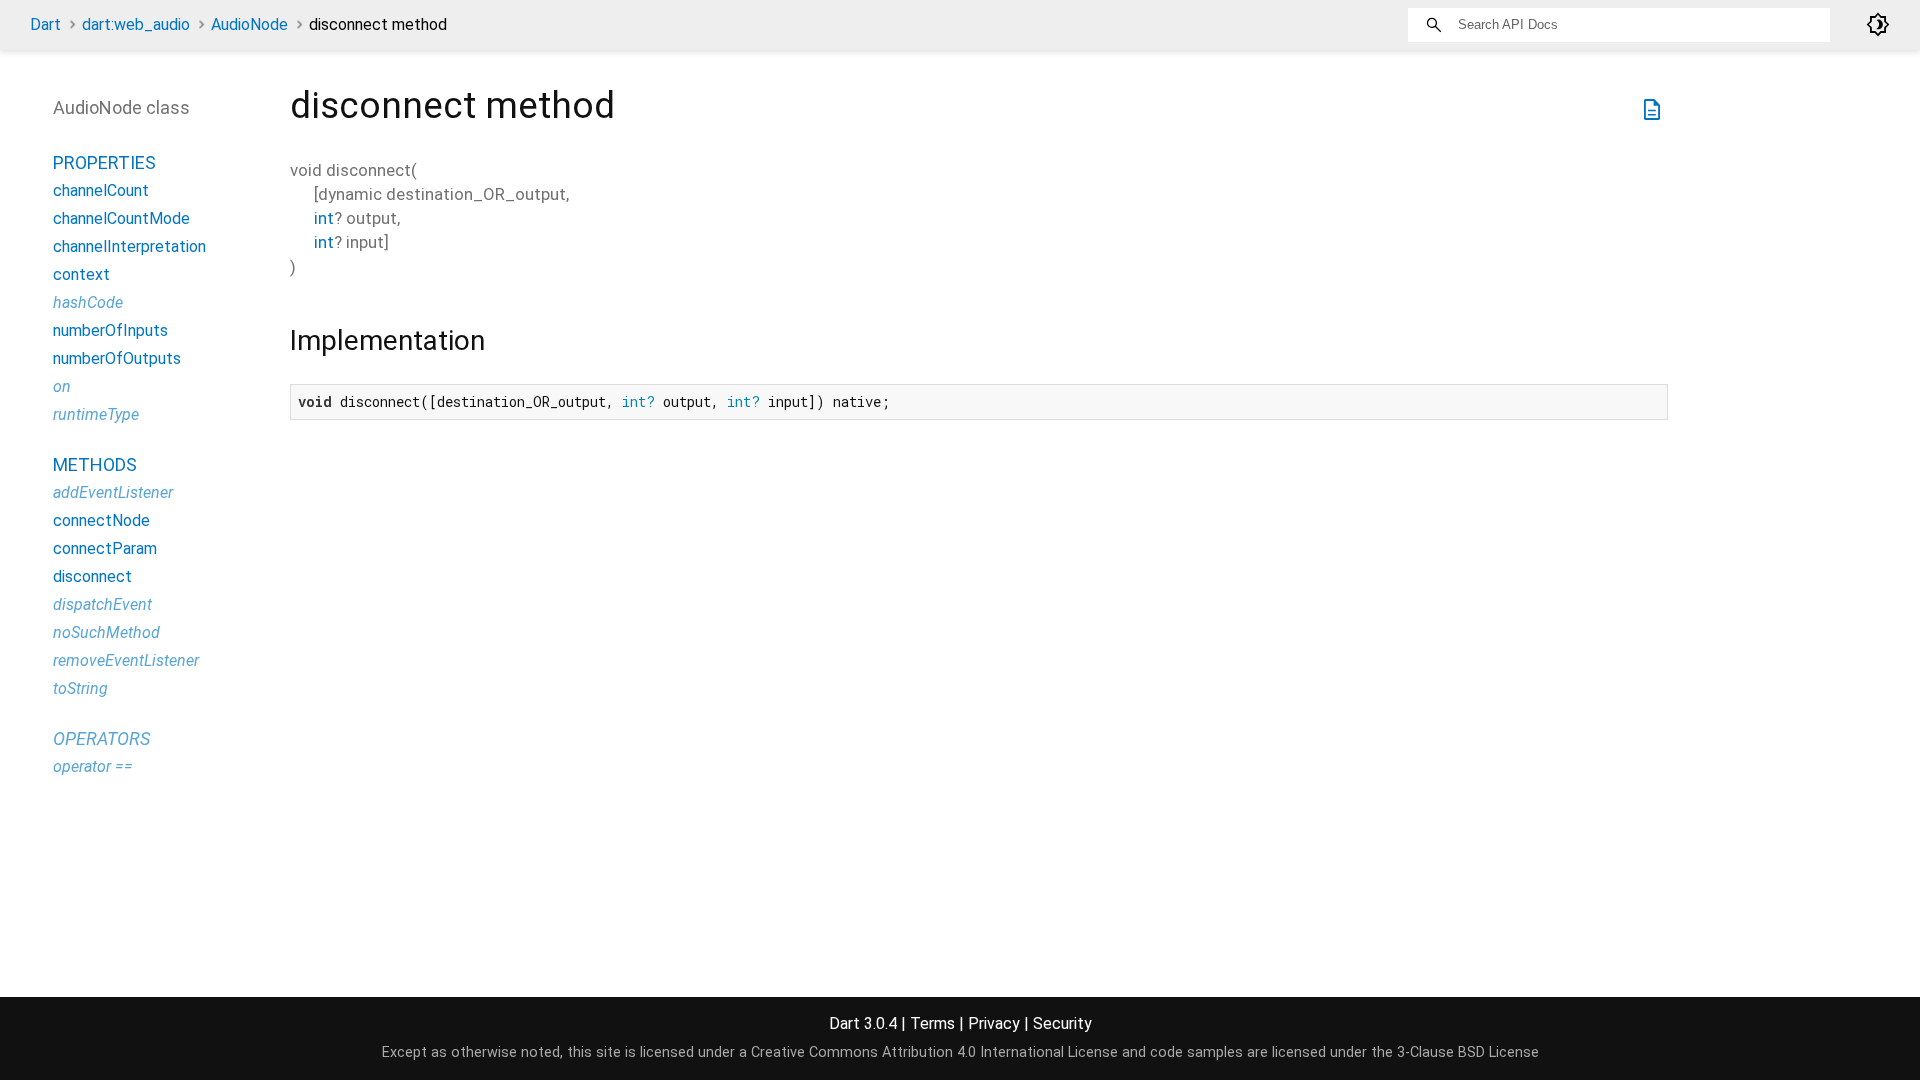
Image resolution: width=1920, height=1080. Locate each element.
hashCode (88, 302)
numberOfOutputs (117, 358)
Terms (932, 1023)
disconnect (92, 576)
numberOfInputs (110, 330)
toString (80, 688)
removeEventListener (126, 660)
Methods (95, 464)
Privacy (994, 1023)
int (324, 218)
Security (1062, 1023)
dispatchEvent (102, 604)
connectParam (105, 548)
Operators (101, 738)
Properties (104, 162)
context (81, 274)
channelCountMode (121, 218)
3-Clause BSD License (1468, 1052)
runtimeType (96, 414)
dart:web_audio (136, 24)
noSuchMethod (106, 632)
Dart (45, 24)
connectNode (101, 520)
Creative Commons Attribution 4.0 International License (934, 1052)
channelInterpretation (129, 246)
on (62, 386)
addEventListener (113, 492)
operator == (93, 766)
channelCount (101, 190)
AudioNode (249, 24)
